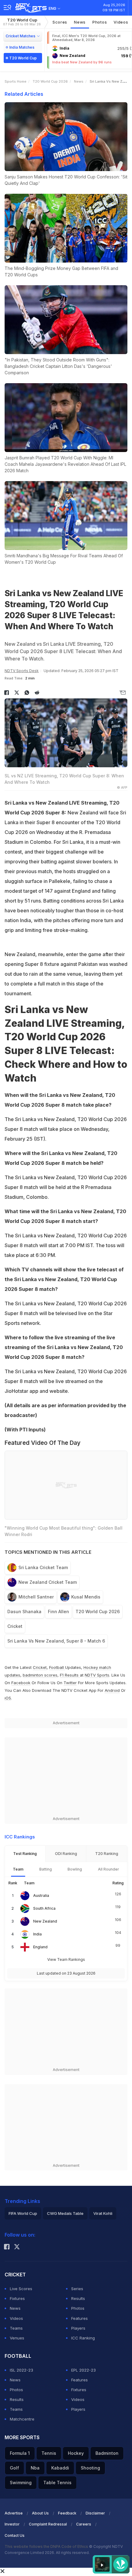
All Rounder (109, 1869)
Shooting (90, 2468)
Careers (84, 2524)
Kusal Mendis (86, 1597)
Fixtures (17, 2298)
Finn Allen (58, 1611)
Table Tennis (57, 2483)
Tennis (49, 2453)
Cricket (15, 1626)
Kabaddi (60, 2468)
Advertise (14, 2513)
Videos (121, 22)
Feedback (67, 2513)
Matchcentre (22, 2419)
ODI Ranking (66, 1854)
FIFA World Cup (23, 2213)
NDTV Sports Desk (22, 671)
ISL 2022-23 (21, 2370)
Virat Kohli (103, 2213)
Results (78, 2298)
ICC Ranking (83, 2338)
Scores (60, 22)
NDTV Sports (97, 1675)
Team (18, 1869)
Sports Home (16, 81)
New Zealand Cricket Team (48, 1582)
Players (78, 2328)
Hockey (76, 2453)
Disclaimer (95, 2513)
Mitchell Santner (36, 1597)
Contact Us (15, 2535)
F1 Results (70, 1675)
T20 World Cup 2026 (50, 81)
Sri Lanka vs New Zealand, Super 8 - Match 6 (56, 1641)
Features (80, 2318)
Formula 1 (20, 2453)
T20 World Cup (22, 22)
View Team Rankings (66, 1959)
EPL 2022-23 (83, 2370)
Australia (41, 1896)
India (37, 1934)
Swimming (21, 2483)
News (80, 22)
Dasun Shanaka (24, 1611)
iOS (8, 1698)
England (40, 1947)
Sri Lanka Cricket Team (43, 1567)
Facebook (21, 1683)
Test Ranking (25, 1854)
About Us (40, 2513)
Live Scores (21, 2289)
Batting (46, 1869)
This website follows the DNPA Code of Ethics (47, 2546)
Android (112, 1690)
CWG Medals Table (65, 2213)
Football (57, 1667)
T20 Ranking (107, 1854)
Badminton (107, 2453)
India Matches (22, 47)
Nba (35, 2468)
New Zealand (45, 1921)
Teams (16, 2328)
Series (77, 2289)
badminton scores (40, 1675)
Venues (17, 2338)
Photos (100, 22)
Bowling (75, 1869)
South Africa (44, 1908)
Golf (14, 2468)
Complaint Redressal (48, 2524)
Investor (12, 2524)
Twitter (70, 1683)
